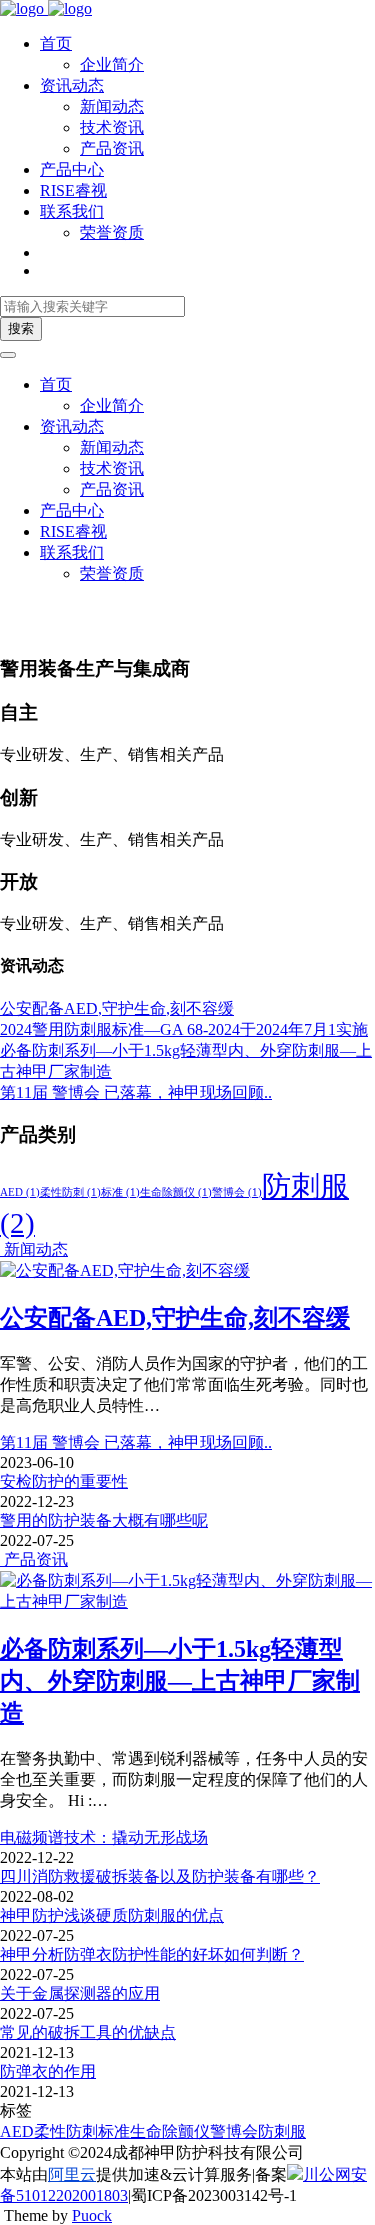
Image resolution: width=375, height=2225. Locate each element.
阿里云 (72, 2174)
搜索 (21, 328)
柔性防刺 (70, 1192)
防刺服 (282, 2131)
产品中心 (72, 169)
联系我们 (72, 211)
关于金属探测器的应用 (80, 1993)
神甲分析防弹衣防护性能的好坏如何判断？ (152, 1954)
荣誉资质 (112, 232)
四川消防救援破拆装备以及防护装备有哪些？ (160, 1876)
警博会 (237, 1192)
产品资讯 (112, 148)
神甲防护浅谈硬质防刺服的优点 (112, 1915)
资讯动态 (72, 85)
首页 (56, 43)
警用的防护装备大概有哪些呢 (104, 1520)
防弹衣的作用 (48, 2071)
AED (20, 1192)
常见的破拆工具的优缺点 (88, 2032)
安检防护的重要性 (64, 1481)
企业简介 (112, 64)
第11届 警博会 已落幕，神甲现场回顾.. (136, 1442)
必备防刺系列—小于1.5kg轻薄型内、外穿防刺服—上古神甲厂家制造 (180, 1681)
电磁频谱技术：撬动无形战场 (104, 1837)
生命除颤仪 (176, 1192)
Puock (92, 2215)
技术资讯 (112, 127)
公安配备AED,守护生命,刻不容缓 (175, 1318)
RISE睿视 (73, 190)
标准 (120, 1192)
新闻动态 (112, 106)
